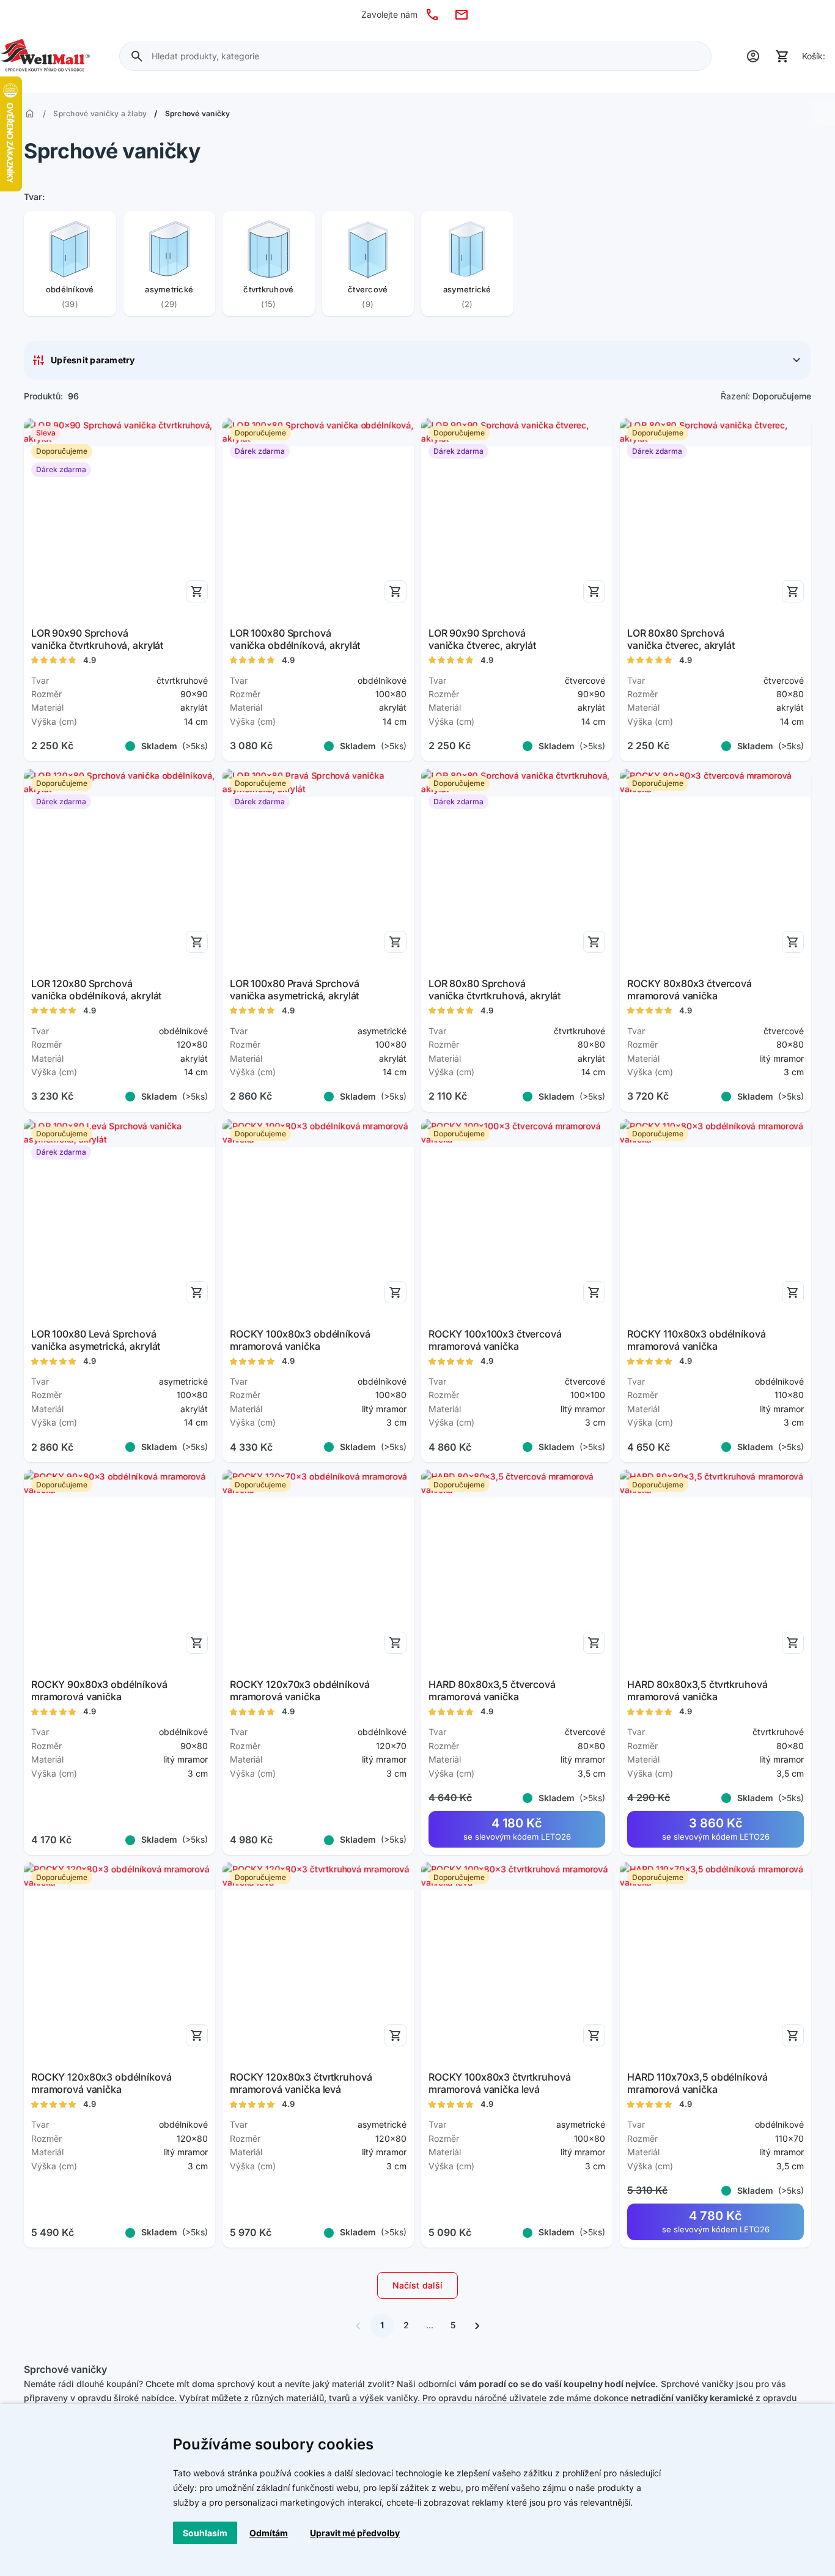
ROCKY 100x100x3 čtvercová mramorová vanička (495, 1340)
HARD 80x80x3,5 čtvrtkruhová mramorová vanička (697, 1690)
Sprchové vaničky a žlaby (100, 114)
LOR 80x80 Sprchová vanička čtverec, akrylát (681, 639)
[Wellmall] (45, 56)
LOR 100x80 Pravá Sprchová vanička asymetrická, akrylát (295, 990)
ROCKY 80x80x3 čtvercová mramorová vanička (690, 990)
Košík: (814, 56)
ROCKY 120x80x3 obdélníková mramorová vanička (101, 2083)
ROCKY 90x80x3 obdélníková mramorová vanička (99, 1690)
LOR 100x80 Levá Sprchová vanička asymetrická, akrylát (96, 1340)
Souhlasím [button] (205, 2533)
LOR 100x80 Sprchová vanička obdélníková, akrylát (295, 639)
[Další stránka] (477, 2325)
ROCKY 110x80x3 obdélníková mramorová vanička (697, 1340)
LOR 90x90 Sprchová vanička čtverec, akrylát (482, 639)
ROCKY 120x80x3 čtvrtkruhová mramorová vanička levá (301, 2083)
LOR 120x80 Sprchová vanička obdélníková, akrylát (96, 990)
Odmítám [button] (269, 2533)
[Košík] (782, 56)
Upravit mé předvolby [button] (355, 2533)
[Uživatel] (753, 56)
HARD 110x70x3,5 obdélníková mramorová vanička (697, 2083)
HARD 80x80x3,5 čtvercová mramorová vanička (492, 1690)
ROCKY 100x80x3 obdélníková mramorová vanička (300, 1340)
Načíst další (418, 2285)
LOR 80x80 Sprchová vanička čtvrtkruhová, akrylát (495, 990)
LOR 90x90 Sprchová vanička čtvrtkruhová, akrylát (97, 639)
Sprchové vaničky (198, 114)
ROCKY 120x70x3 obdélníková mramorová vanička (300, 1690)
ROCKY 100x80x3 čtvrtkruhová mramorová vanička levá (499, 2083)
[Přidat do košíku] (197, 591)
